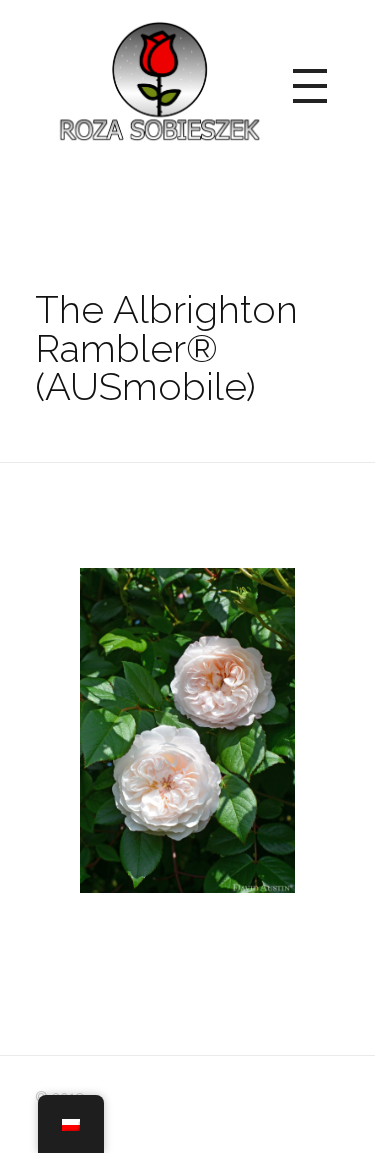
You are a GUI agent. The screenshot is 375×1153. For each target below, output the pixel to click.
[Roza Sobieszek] (157, 82)
